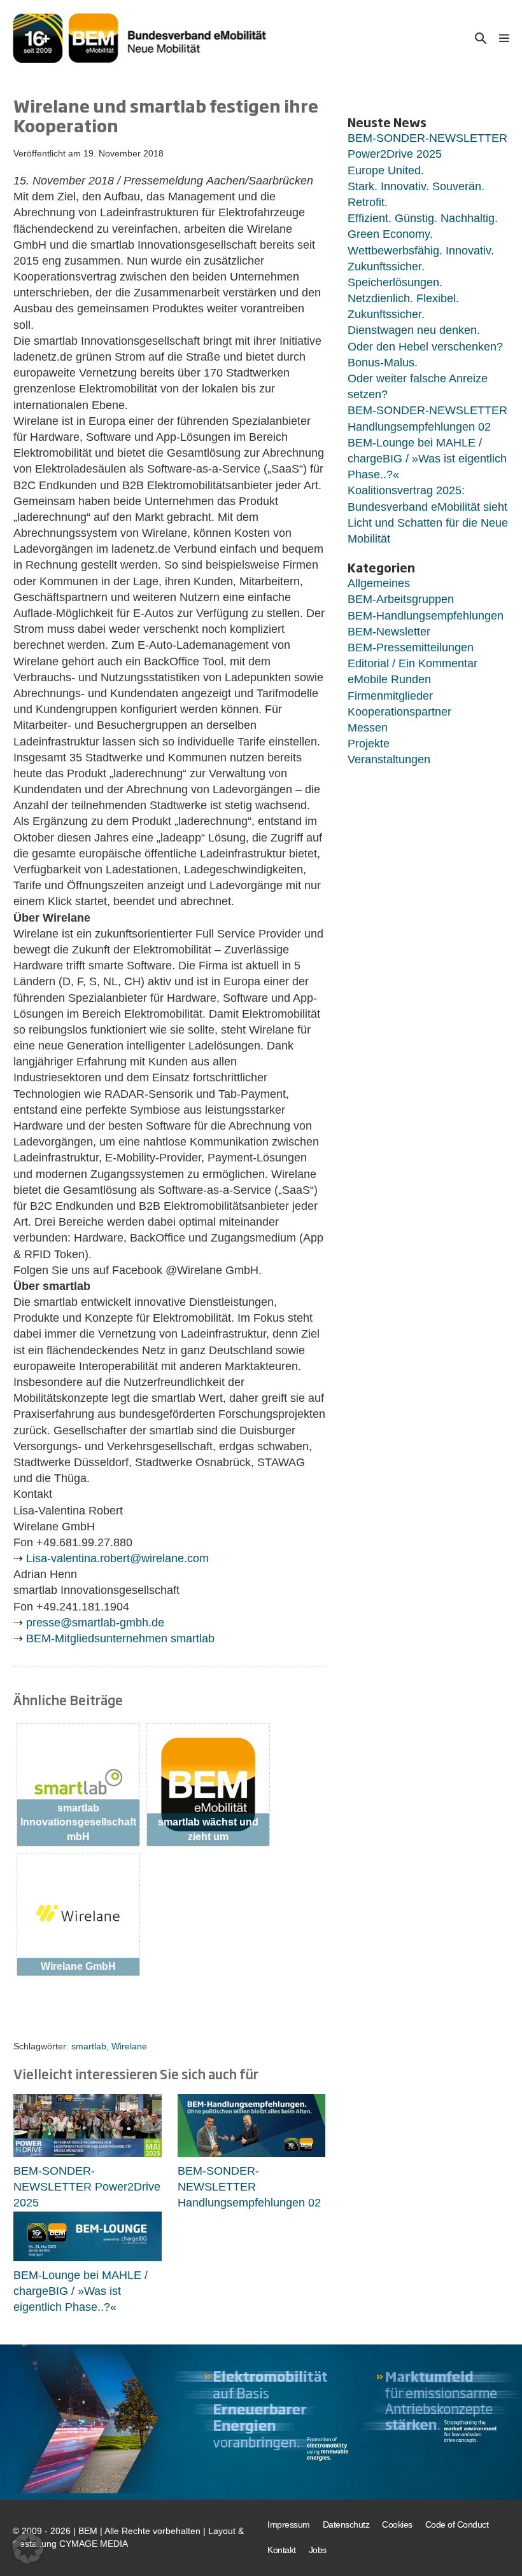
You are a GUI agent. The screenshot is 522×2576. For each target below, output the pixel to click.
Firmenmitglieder (390, 696)
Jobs (318, 2550)
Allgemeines (379, 583)
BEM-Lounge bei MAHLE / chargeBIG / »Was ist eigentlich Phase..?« (81, 2291)
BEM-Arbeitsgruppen (401, 599)
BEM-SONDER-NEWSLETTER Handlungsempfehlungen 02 (249, 2187)
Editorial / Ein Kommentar (413, 663)
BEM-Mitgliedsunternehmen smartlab (120, 1638)
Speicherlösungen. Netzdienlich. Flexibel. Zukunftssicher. (403, 298)
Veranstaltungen (389, 759)
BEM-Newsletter (389, 632)
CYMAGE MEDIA (94, 2544)
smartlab (89, 2046)
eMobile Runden (389, 679)
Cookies (397, 2524)
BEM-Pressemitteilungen (411, 647)
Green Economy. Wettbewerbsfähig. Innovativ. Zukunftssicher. (421, 250)
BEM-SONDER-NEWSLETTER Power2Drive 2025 (87, 2187)
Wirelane (129, 2046)
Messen (368, 728)
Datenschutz (346, 2524)
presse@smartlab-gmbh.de (95, 1623)
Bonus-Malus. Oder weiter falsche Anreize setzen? (418, 378)
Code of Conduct (457, 2524)
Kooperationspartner (399, 712)
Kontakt (282, 2550)
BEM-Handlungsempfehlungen (426, 616)
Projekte (369, 744)
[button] (481, 38)
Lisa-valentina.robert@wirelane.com (117, 1558)
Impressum (289, 2524)
